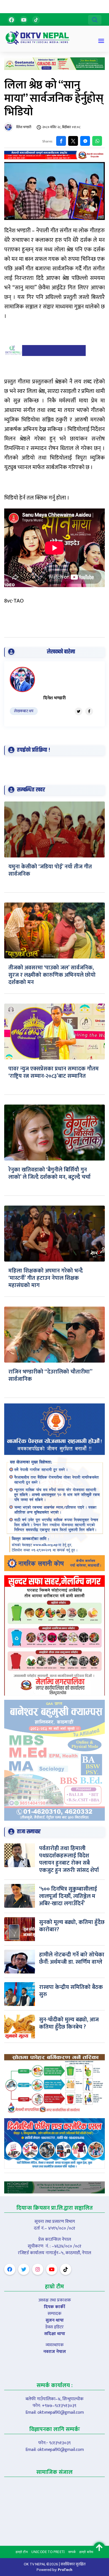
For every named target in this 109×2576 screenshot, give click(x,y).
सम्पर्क (72, 2552)
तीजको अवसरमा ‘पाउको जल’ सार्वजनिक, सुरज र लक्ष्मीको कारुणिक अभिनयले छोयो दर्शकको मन (52, 975)
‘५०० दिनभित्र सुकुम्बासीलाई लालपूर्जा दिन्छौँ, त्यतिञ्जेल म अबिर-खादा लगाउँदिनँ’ (68, 1896)
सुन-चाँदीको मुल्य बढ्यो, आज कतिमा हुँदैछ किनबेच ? (69, 2023)
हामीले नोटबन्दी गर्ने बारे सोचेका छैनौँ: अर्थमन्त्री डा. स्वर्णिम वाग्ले (72, 1958)
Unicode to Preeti (48, 2552)
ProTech (65, 2570)
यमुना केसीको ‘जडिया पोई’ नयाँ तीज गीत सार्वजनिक (50, 870)
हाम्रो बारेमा (86, 2552)
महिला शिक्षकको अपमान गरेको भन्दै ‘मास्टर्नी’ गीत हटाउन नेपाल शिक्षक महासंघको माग (46, 1278)
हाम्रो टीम (22, 2552)
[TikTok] (36, 20)
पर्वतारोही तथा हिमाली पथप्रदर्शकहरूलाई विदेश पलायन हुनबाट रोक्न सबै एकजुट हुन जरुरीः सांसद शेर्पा (69, 1859)
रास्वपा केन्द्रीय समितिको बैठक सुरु (71, 1991)
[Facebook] (11, 20)
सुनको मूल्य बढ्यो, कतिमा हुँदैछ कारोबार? (72, 1926)
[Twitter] (79, 711)
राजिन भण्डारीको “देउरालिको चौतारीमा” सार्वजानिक (50, 1375)
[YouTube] (24, 20)
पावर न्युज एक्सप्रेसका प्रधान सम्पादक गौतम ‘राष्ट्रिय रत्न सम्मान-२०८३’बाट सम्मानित (54, 1072)
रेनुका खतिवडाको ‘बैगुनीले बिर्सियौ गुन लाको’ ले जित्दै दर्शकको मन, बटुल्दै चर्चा (49, 1173)
